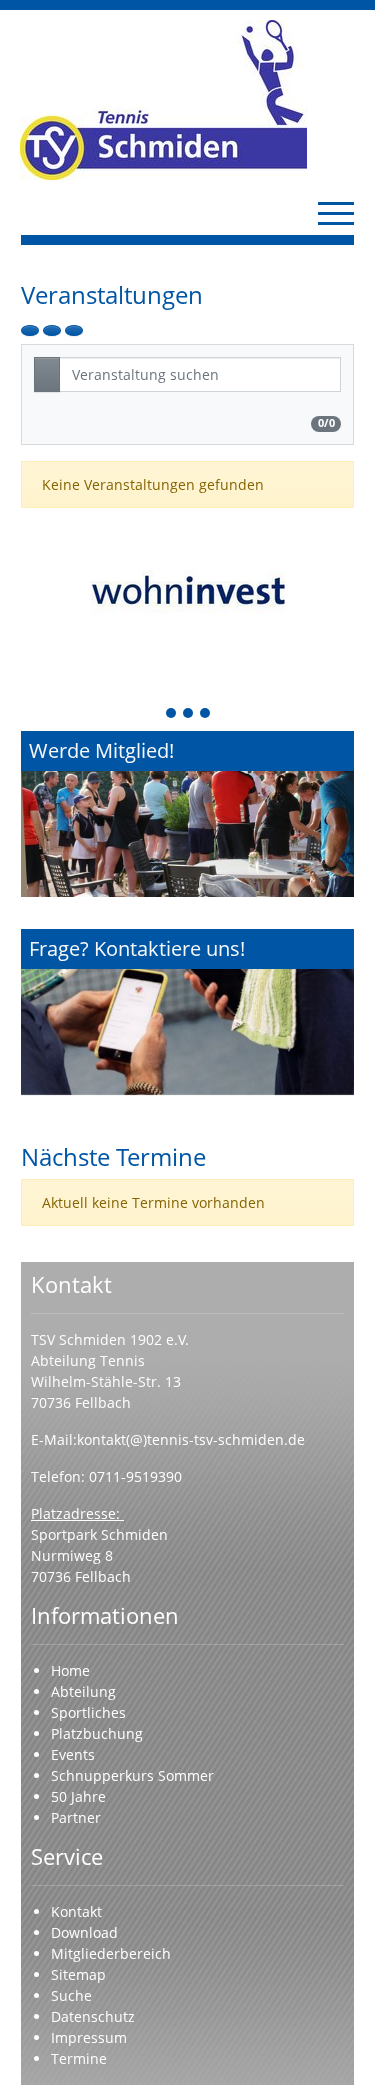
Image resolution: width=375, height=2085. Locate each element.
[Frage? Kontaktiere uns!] (187, 1012)
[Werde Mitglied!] (187, 814)
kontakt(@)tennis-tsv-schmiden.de (193, 1439)
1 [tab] (172, 714)
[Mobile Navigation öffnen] (336, 213)
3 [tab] (206, 714)
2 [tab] (189, 714)
